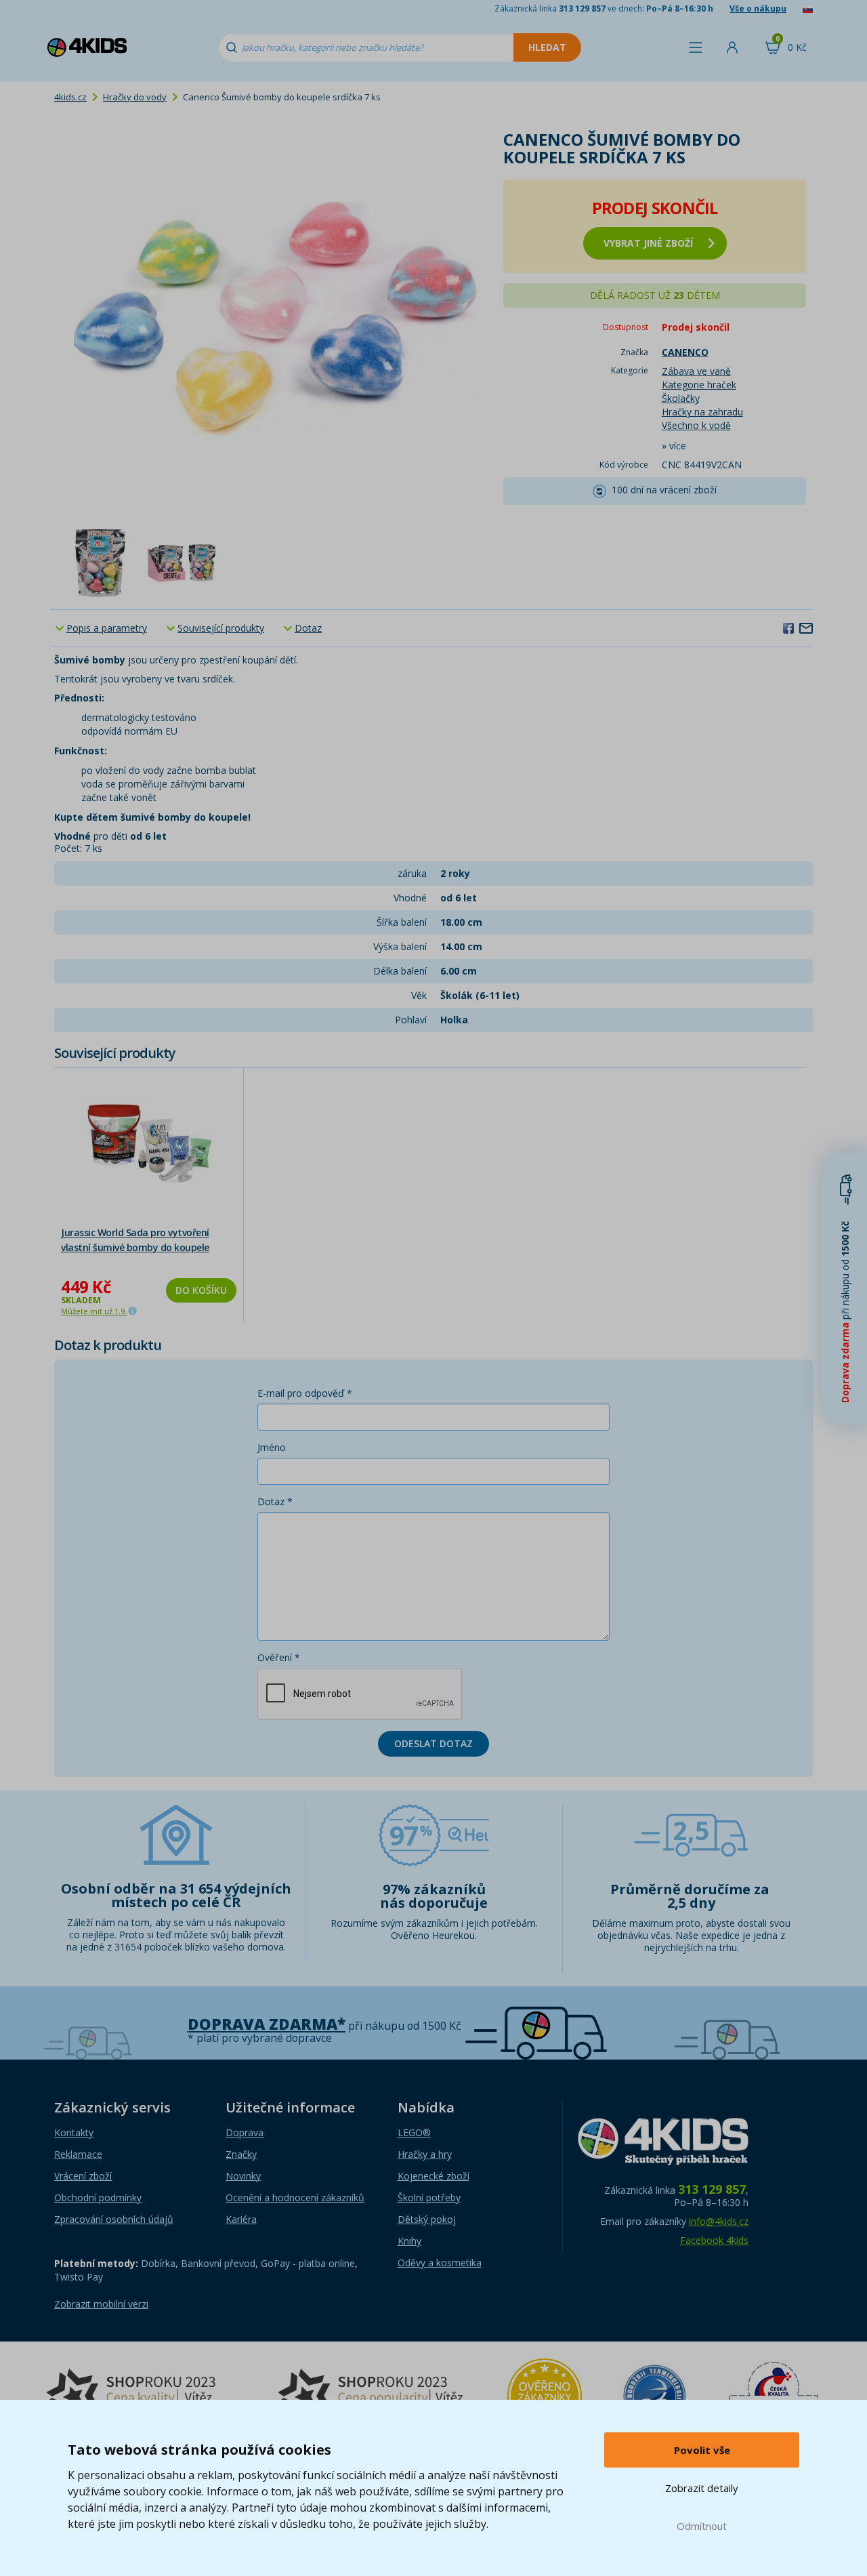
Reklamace (78, 2154)
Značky (241, 2154)
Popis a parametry (107, 628)
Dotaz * (275, 1501)
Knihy (409, 2241)
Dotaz (308, 628)
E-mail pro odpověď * (305, 1393)
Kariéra (241, 2219)
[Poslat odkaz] (806, 628)
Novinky (243, 2176)
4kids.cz (70, 97)
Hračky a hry (425, 2154)
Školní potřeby (429, 2197)
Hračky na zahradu (702, 412)
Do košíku (201, 1290)
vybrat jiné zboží (648, 243)
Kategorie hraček (699, 385)
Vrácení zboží (83, 2176)
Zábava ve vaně (696, 371)
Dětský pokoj (427, 2219)
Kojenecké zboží (433, 2176)
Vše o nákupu (758, 8)
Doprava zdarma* (267, 2024)
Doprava (245, 2132)
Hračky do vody (135, 97)
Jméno (272, 1447)
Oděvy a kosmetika (440, 2263)
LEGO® (414, 2132)
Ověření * (279, 1657)
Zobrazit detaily (702, 2488)
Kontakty (74, 2132)
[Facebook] (788, 628)
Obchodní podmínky (98, 2197)
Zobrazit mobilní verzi (101, 2304)
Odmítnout (702, 2526)
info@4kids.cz (719, 2221)
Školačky (681, 398)
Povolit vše (702, 2450)
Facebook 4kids (714, 2240)
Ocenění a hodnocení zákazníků (295, 2197)
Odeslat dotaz (433, 1743)
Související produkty (221, 628)
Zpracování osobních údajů (114, 2219)
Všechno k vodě (696, 425)
